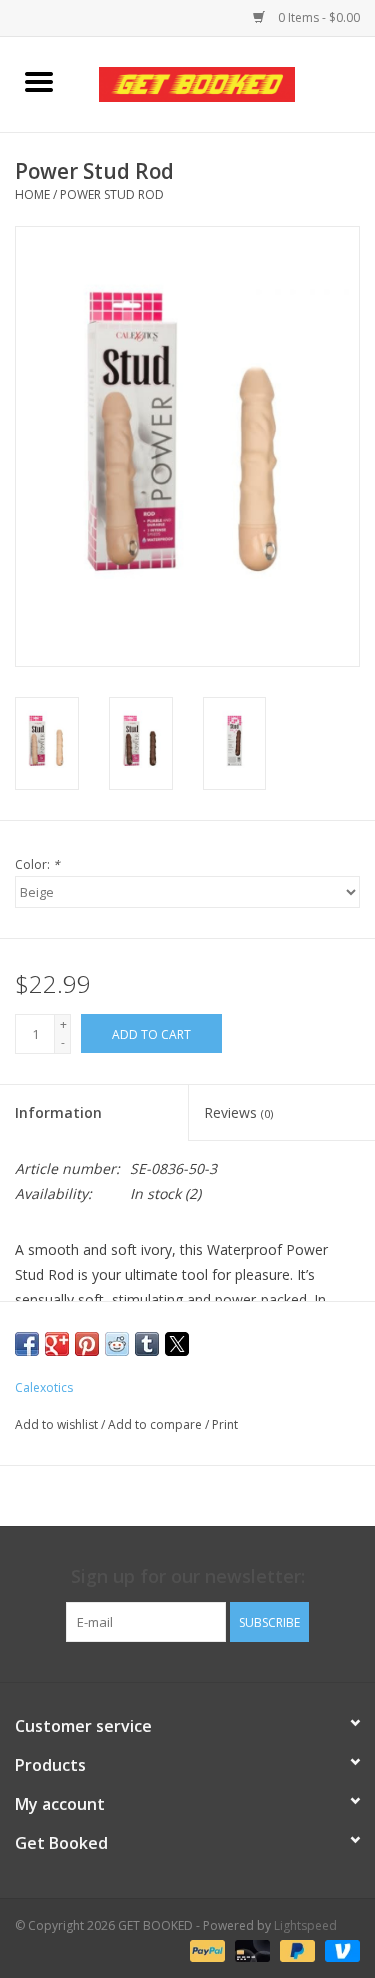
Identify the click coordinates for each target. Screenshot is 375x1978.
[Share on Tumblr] (147, 1344)
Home (32, 194)
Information (58, 1112)
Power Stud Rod (112, 194)
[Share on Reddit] (117, 1344)
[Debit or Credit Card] (250, 1950)
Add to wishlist (58, 1424)
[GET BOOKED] (227, 82)
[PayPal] (205, 1950)
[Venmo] (339, 1950)
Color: (37, 864)
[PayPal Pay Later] (295, 1950)
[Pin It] (87, 1344)
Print (225, 1424)
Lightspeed (305, 1925)
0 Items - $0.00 (317, 17)
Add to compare (156, 1424)
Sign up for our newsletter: (188, 1576)
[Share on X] (177, 1344)
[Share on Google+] (57, 1344)
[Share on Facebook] (27, 1344)
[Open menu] (39, 81)
